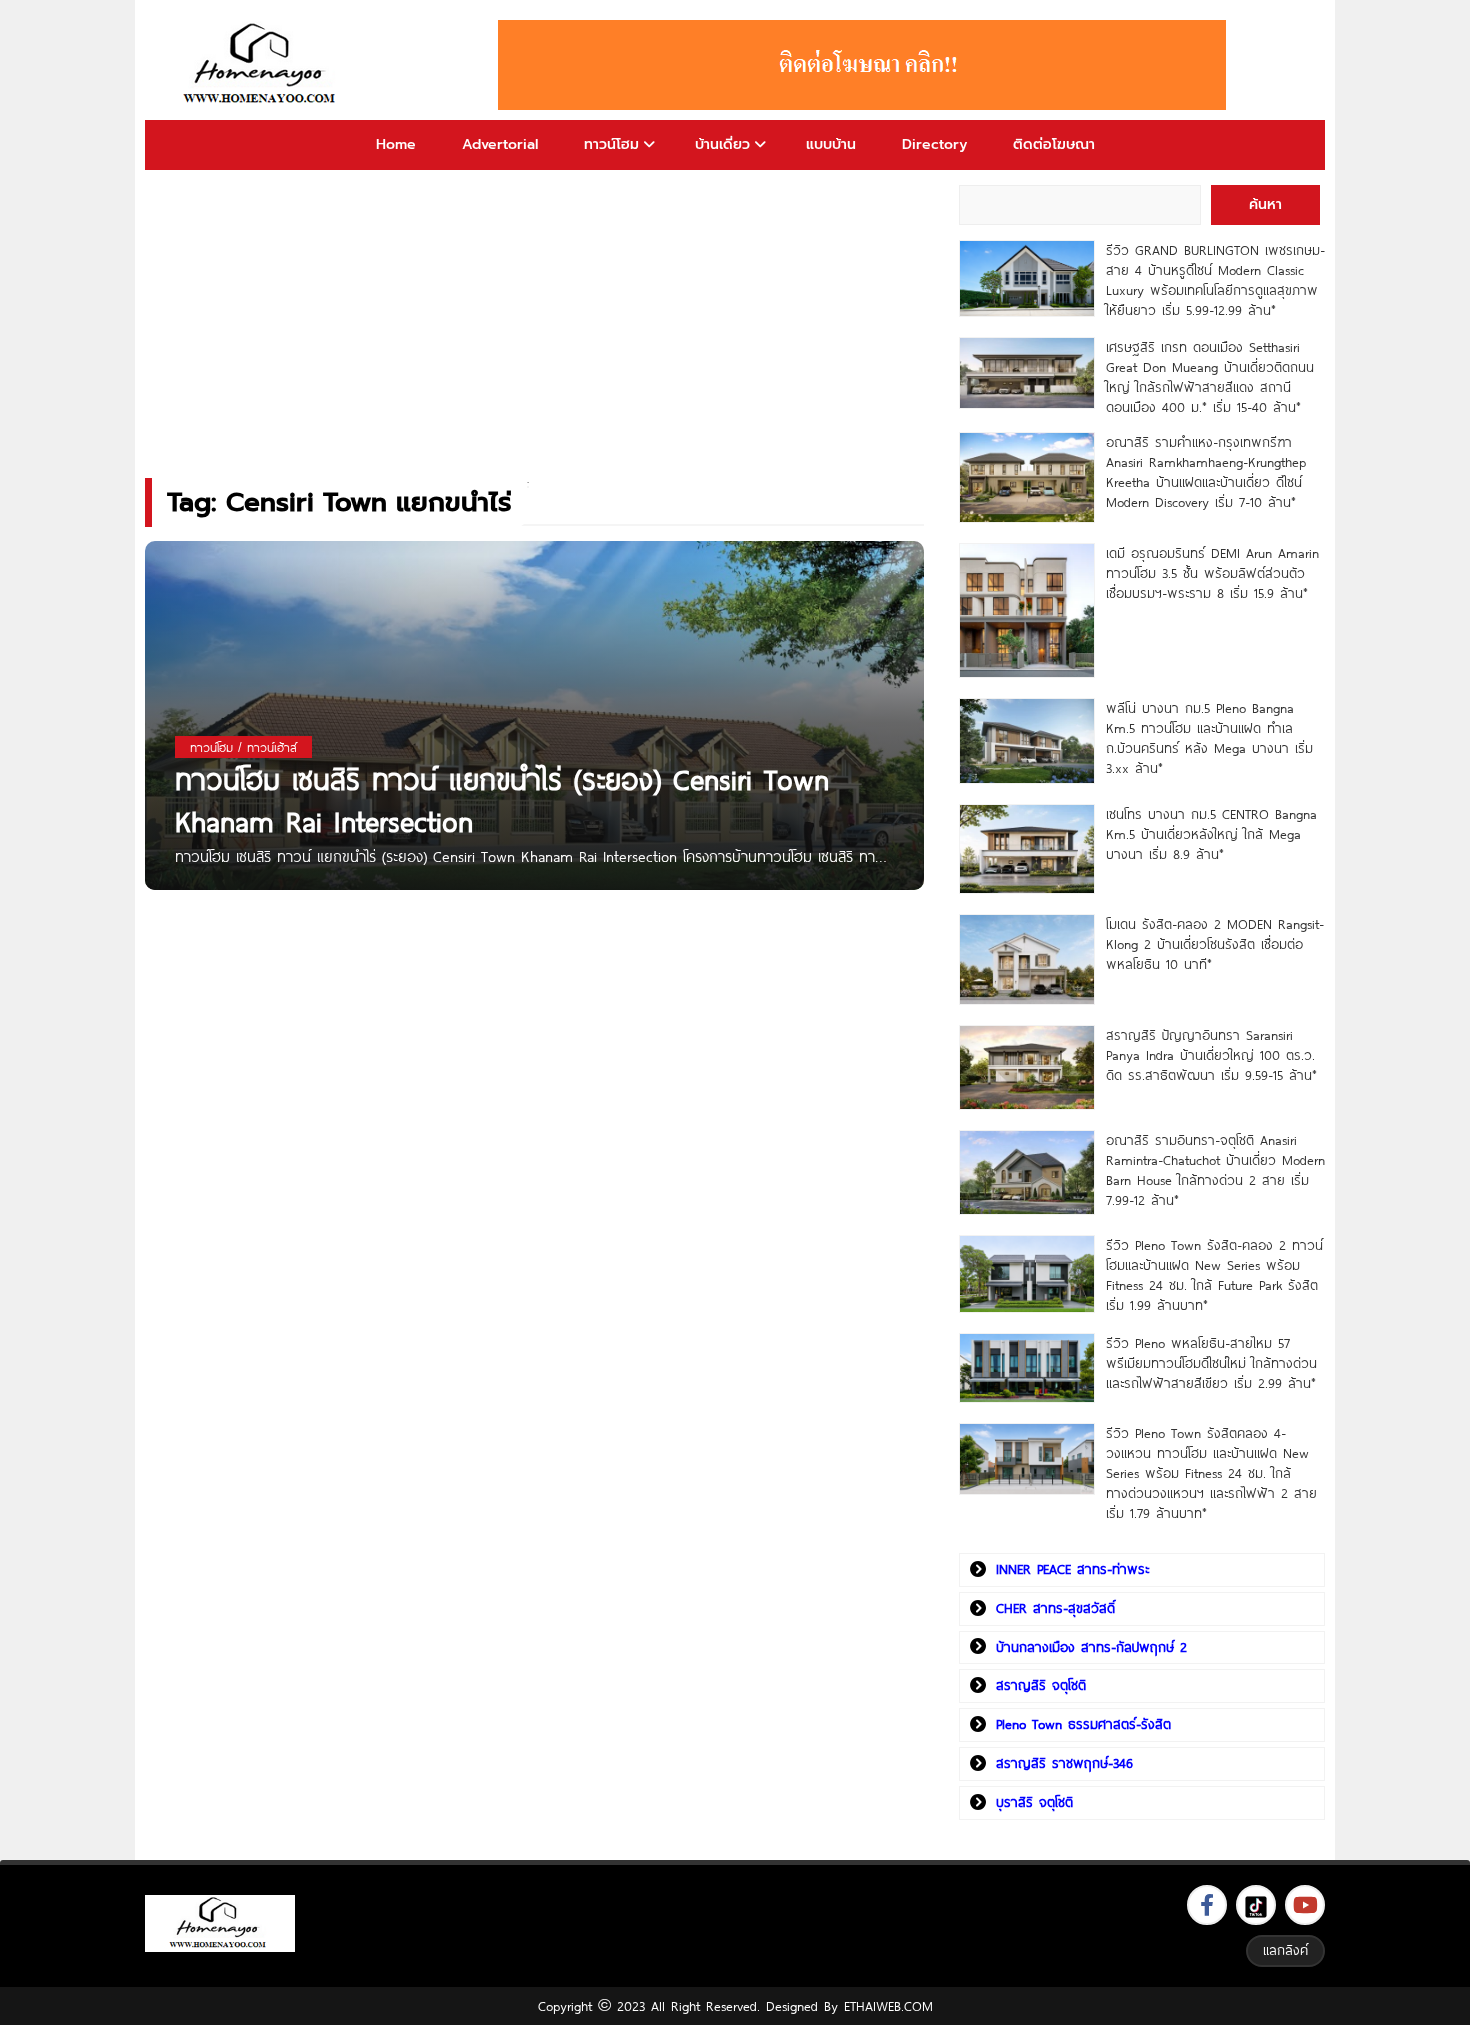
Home (396, 144)
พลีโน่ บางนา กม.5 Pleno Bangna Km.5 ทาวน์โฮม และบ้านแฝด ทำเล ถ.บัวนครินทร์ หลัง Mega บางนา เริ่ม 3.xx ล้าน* (1209, 738)
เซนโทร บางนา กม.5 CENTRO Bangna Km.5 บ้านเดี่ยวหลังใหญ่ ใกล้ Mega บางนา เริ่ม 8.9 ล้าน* (1211, 834)
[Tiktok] (1256, 1905)
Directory (934, 144)
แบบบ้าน (831, 144)
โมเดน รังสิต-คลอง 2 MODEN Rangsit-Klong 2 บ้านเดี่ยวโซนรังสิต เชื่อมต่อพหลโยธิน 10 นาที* (1215, 944)
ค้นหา (1265, 204)
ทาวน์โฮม (611, 144)
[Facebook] (1207, 1905)
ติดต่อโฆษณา (1054, 144)
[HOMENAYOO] (263, 65)
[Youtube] (1305, 1905)
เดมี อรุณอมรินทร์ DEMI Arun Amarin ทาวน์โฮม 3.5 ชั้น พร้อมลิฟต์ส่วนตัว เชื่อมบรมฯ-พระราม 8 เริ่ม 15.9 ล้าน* (1212, 573)
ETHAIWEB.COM (888, 2006)
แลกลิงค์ (1285, 1950)
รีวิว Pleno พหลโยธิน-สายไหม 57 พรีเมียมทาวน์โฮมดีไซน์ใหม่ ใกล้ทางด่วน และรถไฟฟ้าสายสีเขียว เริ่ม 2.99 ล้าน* (1211, 1363)
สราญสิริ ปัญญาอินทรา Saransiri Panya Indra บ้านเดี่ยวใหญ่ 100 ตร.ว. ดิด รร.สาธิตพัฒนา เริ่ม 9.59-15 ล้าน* (1211, 1055)
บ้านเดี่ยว (722, 144)
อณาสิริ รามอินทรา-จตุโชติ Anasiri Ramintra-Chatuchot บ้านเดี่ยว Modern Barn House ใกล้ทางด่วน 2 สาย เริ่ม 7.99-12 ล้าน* (1215, 1170)
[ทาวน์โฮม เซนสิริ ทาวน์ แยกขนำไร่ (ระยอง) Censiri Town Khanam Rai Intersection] (534, 714)
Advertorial (500, 144)
